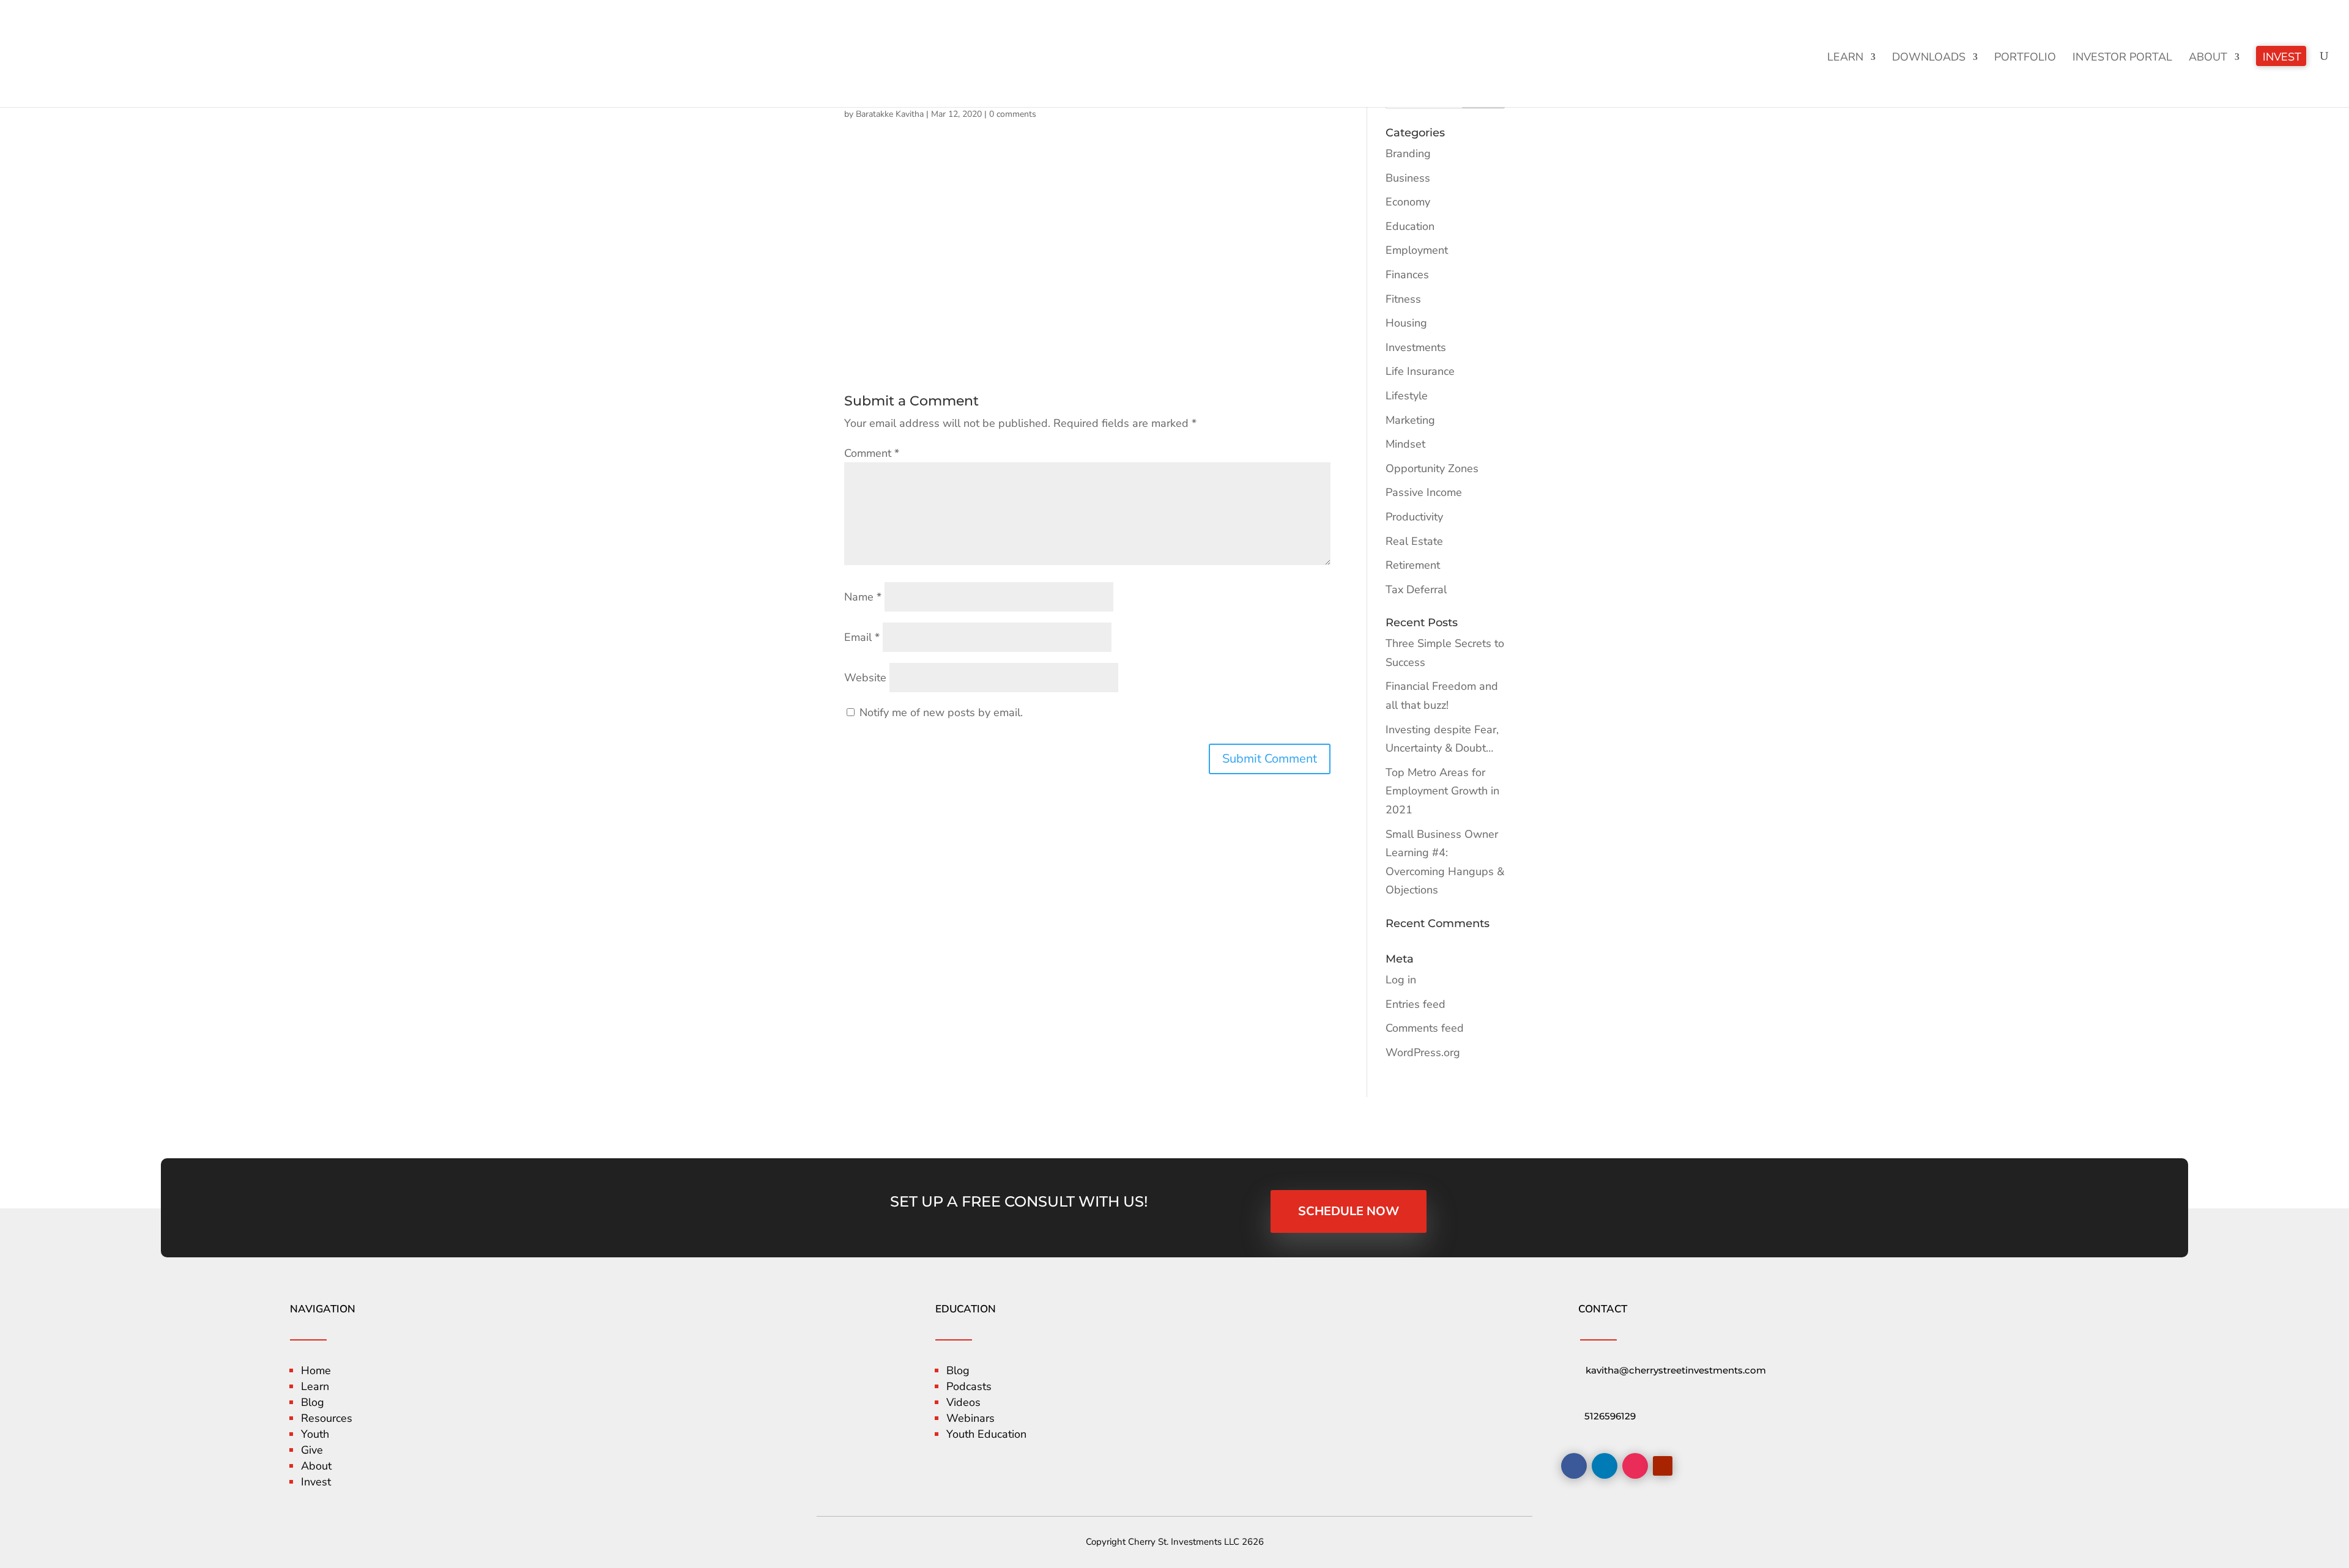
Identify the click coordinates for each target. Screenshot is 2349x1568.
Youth (315, 1434)
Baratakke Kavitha (890, 114)
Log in (1401, 980)
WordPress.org (1423, 1052)
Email (862, 637)
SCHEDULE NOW (1349, 1211)
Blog (313, 1402)
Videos (963, 1402)
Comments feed (1425, 1028)
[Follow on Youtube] (1663, 1466)
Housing (1406, 323)
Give (312, 1450)
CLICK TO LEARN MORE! (2243, 22)
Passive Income (1424, 492)
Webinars (970, 1418)
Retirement (1413, 565)
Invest (2282, 58)
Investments (1416, 347)
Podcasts (969, 1386)
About (2208, 58)
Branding (1408, 153)
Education (1410, 226)
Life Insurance (1420, 371)
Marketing (1410, 420)
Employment (1417, 250)
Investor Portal (2122, 58)
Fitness (1403, 299)
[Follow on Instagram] (1635, 1466)
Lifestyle (1407, 396)
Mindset (1405, 444)
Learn (1845, 58)
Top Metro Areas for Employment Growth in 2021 (1442, 791)
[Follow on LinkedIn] (1605, 1466)
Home (316, 1370)
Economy (1408, 202)
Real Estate (1414, 541)
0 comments (1013, 114)
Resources (327, 1418)
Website (865, 678)
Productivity (1414, 517)
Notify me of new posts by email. (941, 712)
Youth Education (986, 1434)
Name (863, 597)
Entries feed (1416, 1004)
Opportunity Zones (1432, 468)
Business (1408, 178)
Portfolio (2025, 58)
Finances (1407, 275)
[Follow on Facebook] (1574, 1466)
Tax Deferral (1416, 590)
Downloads (1929, 58)
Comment (872, 453)
